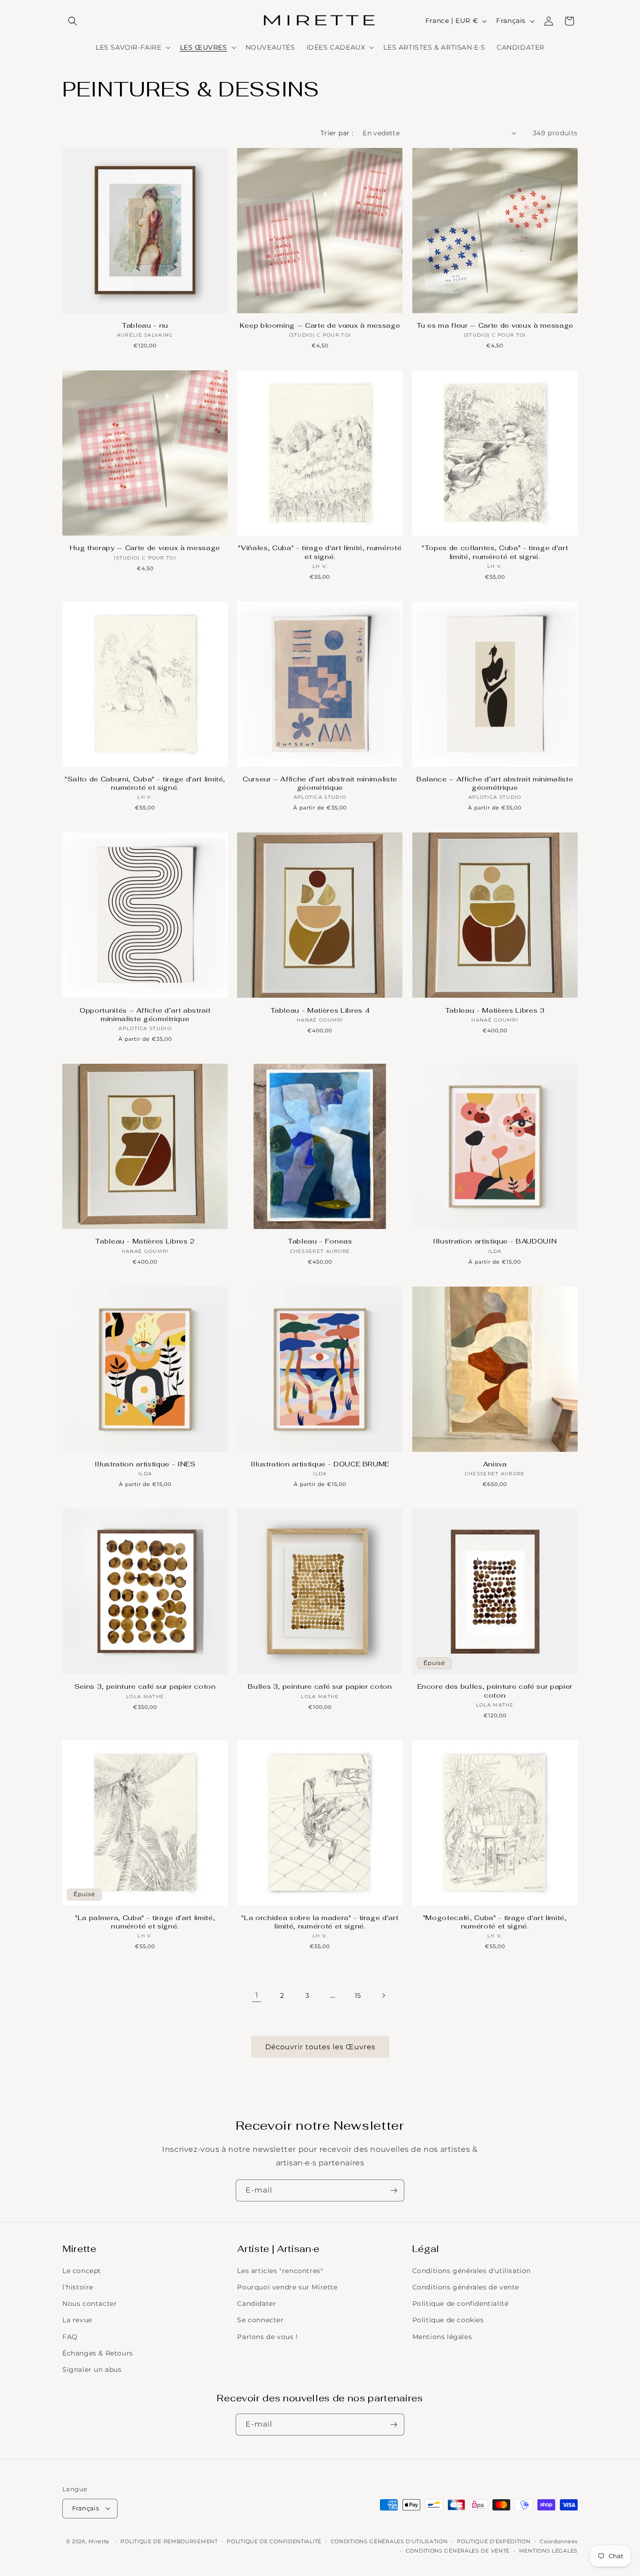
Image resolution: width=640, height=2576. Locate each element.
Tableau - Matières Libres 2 (145, 1241)
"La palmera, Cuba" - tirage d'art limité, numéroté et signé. (145, 1922)
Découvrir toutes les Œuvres (320, 2047)
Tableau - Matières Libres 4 (320, 1010)
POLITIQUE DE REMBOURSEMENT (169, 2541)
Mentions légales (442, 2337)
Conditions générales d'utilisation (472, 2271)
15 (358, 1995)
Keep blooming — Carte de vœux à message (320, 325)
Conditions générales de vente (466, 2287)
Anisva (495, 1464)
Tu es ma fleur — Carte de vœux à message (495, 325)
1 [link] (257, 1995)
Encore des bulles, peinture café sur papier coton (495, 1691)
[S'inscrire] (394, 2190)
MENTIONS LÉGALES (548, 2550)
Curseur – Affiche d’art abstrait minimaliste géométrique (320, 783)
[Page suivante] (383, 1995)
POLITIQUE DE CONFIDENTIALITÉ (274, 2541)
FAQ (70, 2337)
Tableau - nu (145, 325)
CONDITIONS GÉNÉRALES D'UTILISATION (389, 2541)
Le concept (82, 2271)
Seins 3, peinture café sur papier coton (145, 1686)
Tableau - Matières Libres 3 (495, 1010)
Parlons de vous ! (267, 2337)
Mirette (99, 2541)
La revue (77, 2320)
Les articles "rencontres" (280, 2271)
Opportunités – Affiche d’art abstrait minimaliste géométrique (145, 1015)
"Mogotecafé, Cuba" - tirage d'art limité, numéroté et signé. (495, 1922)
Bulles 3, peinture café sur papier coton (320, 1686)
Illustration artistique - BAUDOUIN (495, 1241)
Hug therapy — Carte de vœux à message (145, 548)
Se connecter (260, 2320)
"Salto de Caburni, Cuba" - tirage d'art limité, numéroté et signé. (145, 783)
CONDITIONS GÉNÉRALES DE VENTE (458, 2550)
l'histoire (78, 2287)
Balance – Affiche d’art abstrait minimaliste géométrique (495, 783)
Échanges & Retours (98, 2353)
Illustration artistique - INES (145, 1464)
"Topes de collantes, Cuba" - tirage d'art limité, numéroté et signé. (495, 552)
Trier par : (337, 133)
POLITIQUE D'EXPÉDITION (494, 2541)
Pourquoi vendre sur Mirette (287, 2287)
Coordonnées (559, 2541)
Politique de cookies (448, 2320)
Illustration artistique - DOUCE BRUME (320, 1464)
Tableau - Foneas (320, 1241)
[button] (73, 21)
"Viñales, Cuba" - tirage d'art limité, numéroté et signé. (320, 552)
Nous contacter (89, 2304)
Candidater (257, 2304)
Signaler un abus (92, 2370)
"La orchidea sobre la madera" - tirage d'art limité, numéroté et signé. (320, 1922)
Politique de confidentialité (461, 2304)
